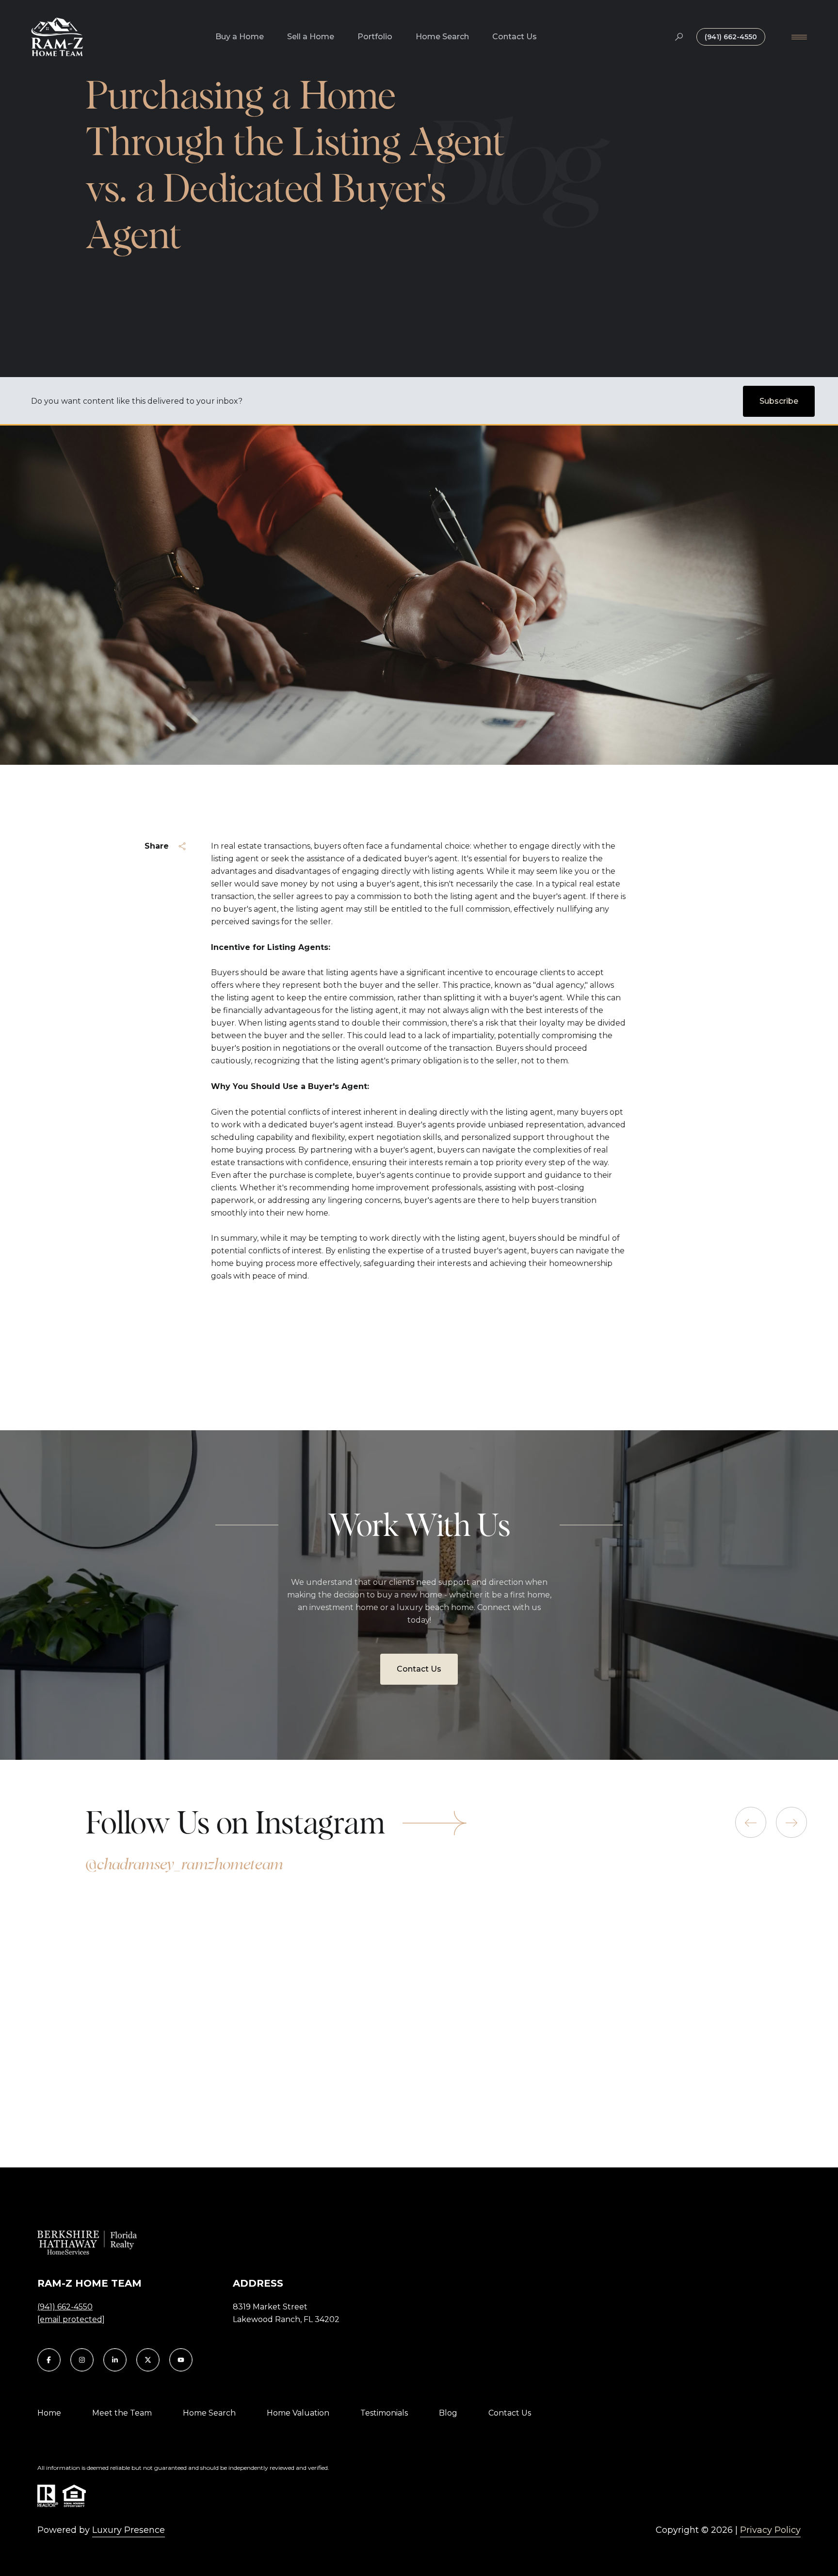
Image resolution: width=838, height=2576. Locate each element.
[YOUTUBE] (181, 2360)
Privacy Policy (770, 2530)
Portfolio (375, 37)
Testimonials (384, 2413)
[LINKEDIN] (115, 2360)
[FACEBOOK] (49, 2360)
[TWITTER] (148, 2360)
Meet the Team (122, 2413)
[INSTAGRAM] (82, 2360)
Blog (448, 2413)
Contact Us (515, 37)
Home (49, 2413)
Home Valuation (298, 2413)
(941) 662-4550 (731, 37)
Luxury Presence (129, 2530)
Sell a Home (311, 37)
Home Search (442, 37)
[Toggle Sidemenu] (799, 37)
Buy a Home (240, 37)
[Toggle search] (679, 37)
